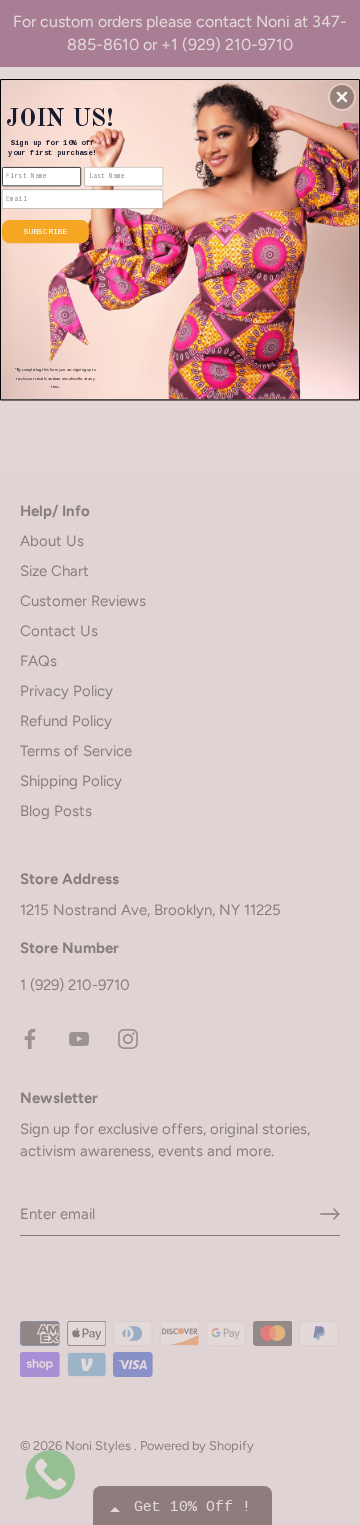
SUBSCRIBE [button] (45, 231)
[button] (342, 97)
